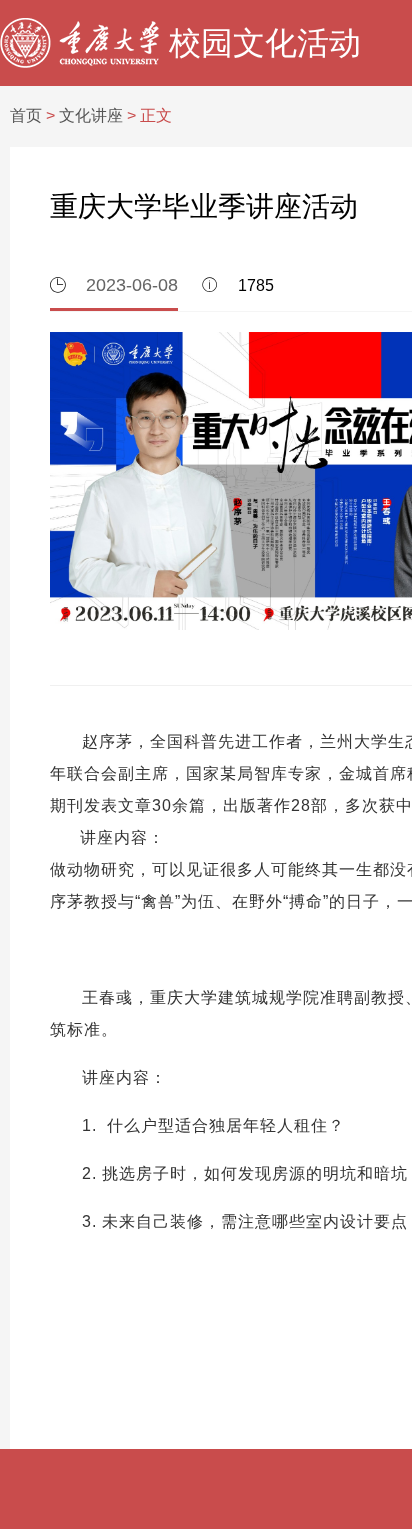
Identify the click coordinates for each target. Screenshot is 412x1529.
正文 (156, 115)
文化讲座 (91, 115)
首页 (26, 115)
